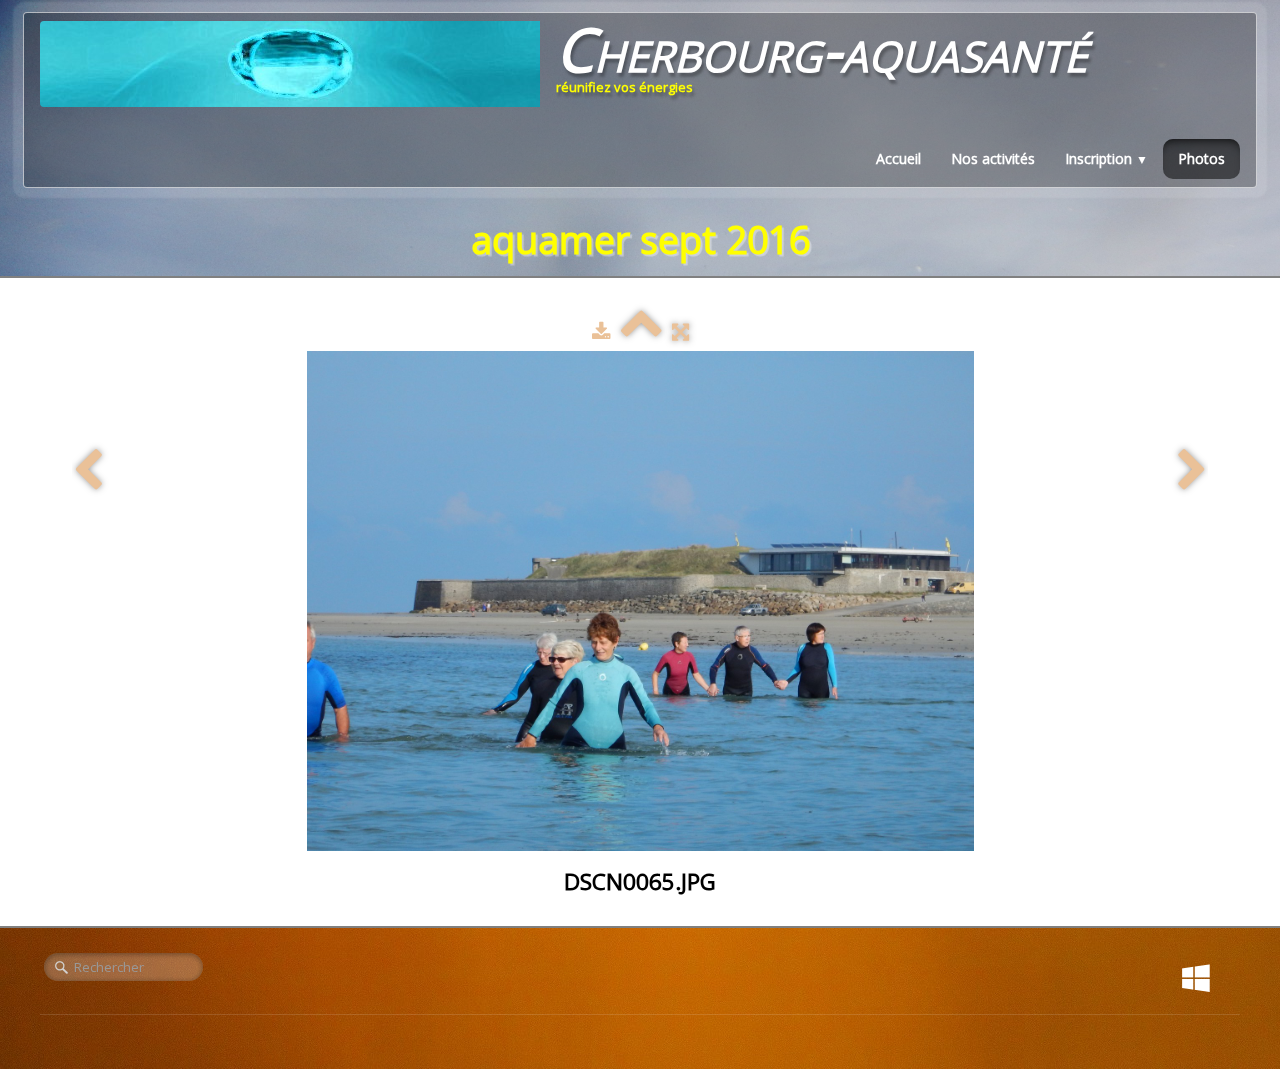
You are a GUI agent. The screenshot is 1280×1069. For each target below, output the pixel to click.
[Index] (641, 331)
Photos (1201, 158)
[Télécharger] (601, 331)
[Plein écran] (680, 331)
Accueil (898, 158)
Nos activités (993, 158)
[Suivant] (1192, 470)
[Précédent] (88, 470)
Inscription (1106, 158)
